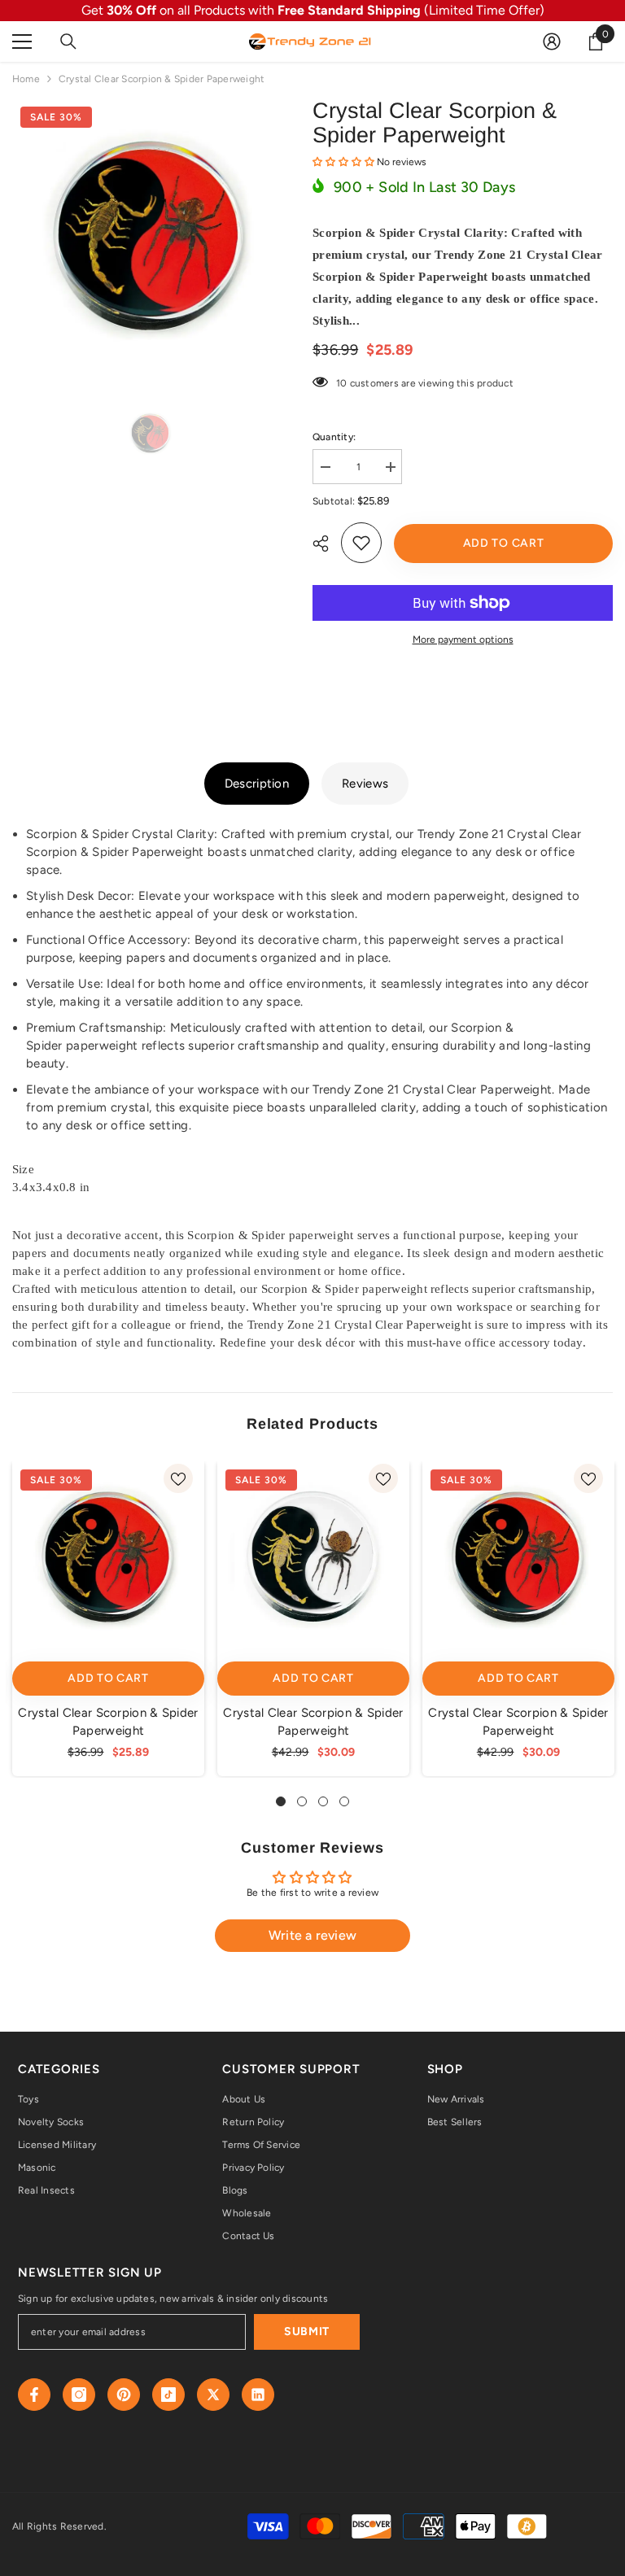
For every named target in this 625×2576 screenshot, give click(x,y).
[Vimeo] (258, 2395)
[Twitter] (213, 2395)
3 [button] (323, 1801)
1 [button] (281, 1801)
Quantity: (334, 437)
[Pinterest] (124, 2395)
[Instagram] (79, 2395)
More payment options (463, 640)
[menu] (22, 41)
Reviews (365, 784)
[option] (150, 236)
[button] (345, 162)
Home (26, 79)
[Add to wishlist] (361, 543)
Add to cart (504, 543)
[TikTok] (168, 2395)
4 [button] (344, 1801)
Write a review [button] (312, 1935)
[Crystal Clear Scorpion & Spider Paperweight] (108, 1557)
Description (257, 784)
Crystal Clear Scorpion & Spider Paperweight (108, 1722)
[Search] (68, 41)
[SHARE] (327, 544)
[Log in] (552, 41)
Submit (307, 2331)
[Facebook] (34, 2395)
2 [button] (302, 1801)
